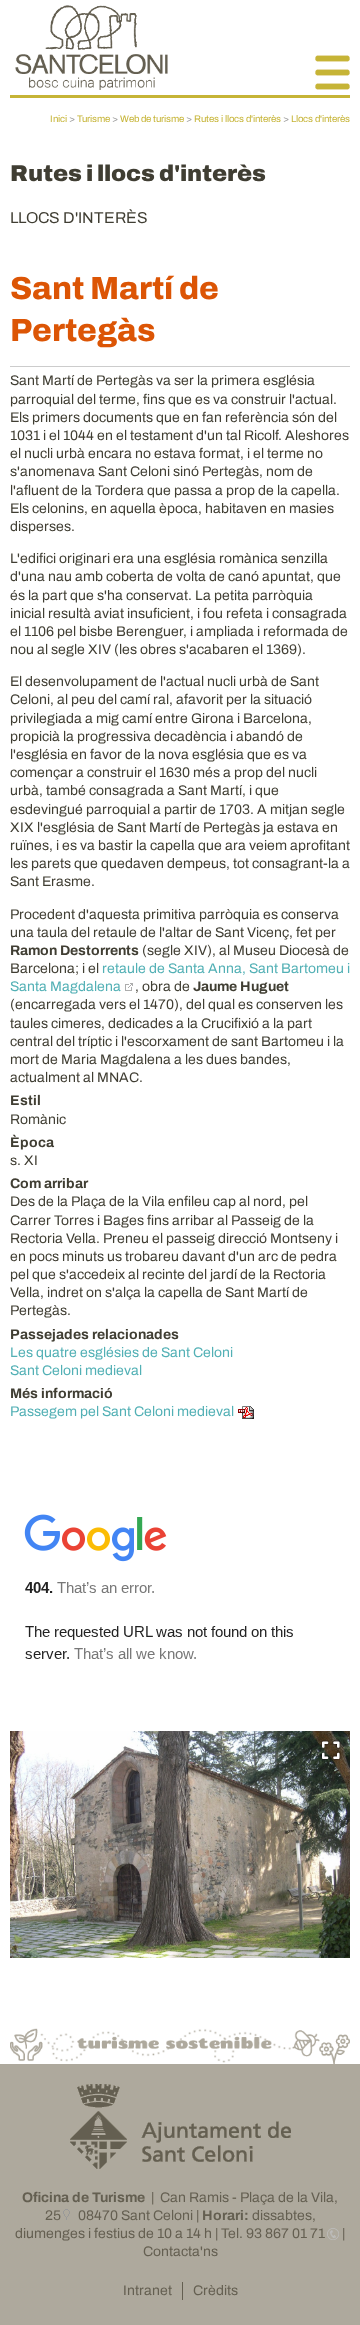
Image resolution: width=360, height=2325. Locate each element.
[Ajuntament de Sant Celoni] (180, 2161)
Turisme (93, 119)
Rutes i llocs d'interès (237, 119)
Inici (58, 119)
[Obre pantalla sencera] (331, 1751)
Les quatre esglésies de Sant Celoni (121, 1352)
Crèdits (215, 2290)
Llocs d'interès (320, 119)
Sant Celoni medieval (76, 1370)
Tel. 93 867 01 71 (273, 2233)
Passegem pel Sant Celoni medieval (122, 1411)
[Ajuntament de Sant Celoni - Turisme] (91, 84)
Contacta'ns (180, 2251)
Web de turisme (152, 119)
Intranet (147, 2290)
